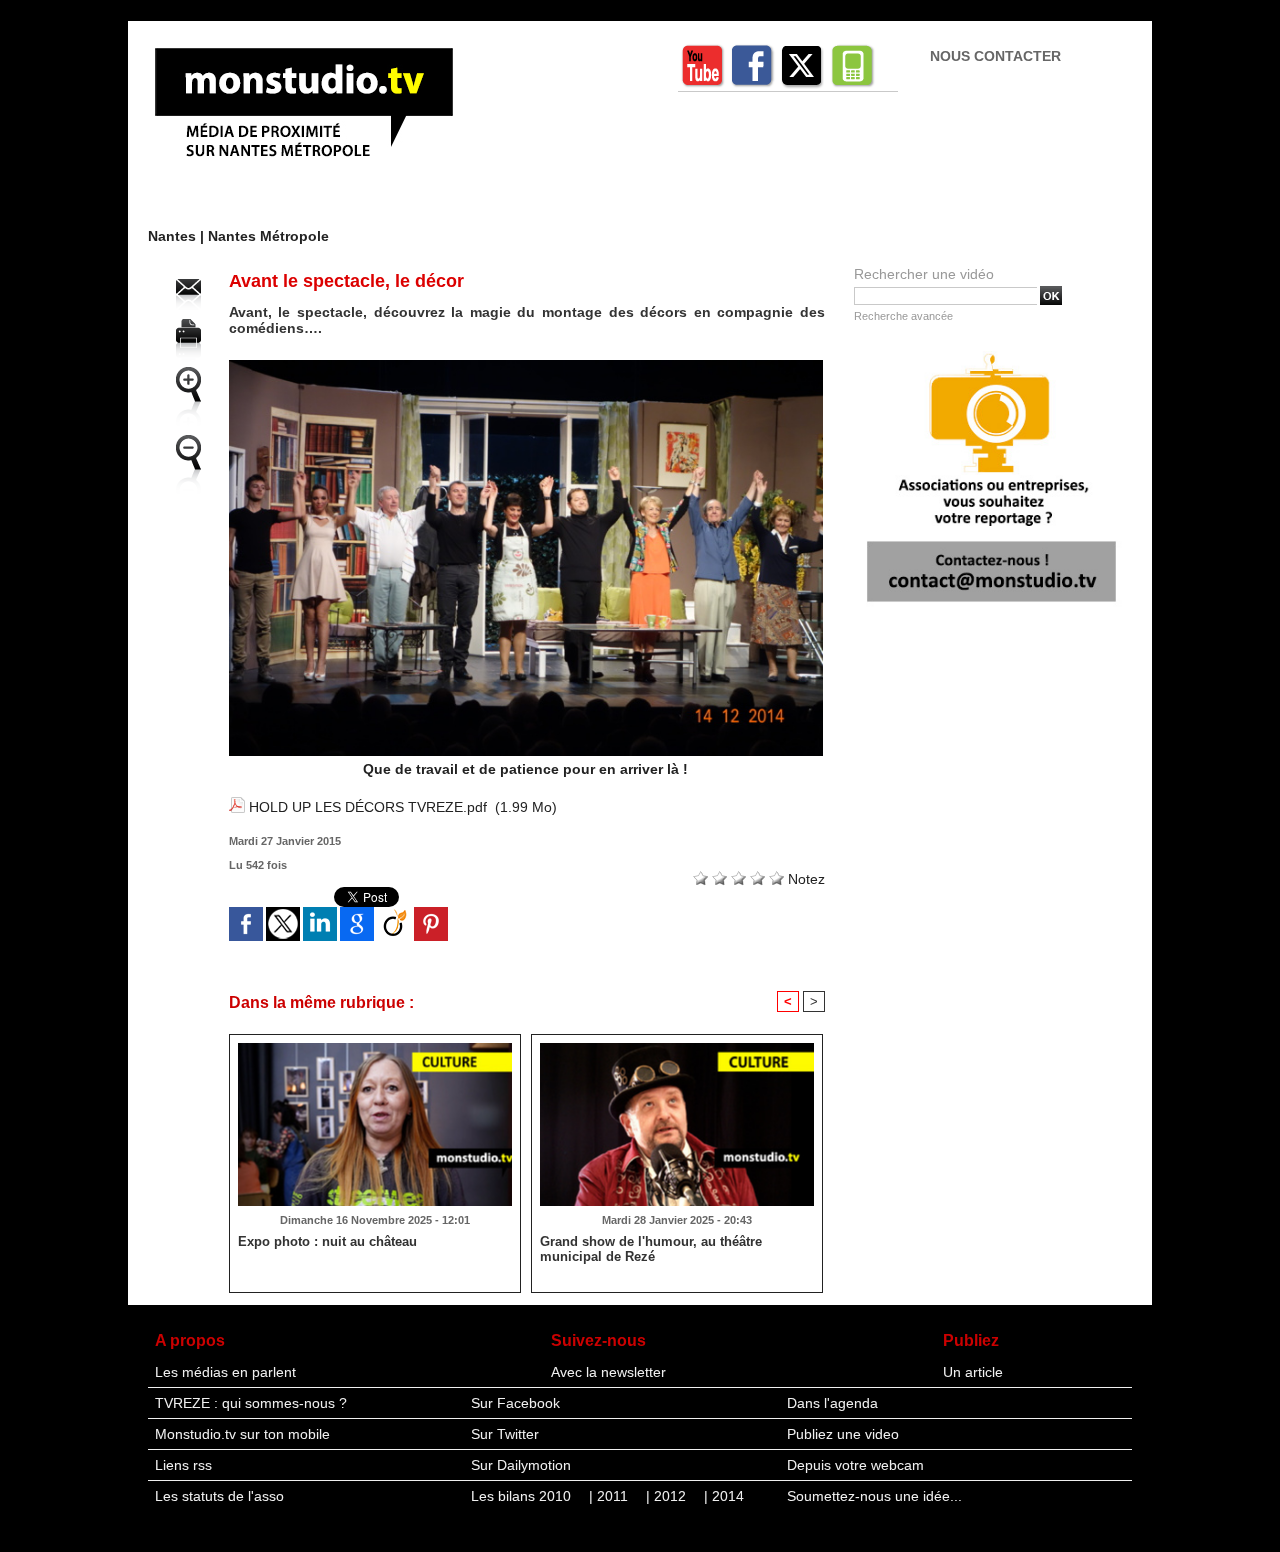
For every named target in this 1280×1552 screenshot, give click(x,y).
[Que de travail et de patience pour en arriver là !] (526, 366)
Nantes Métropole (268, 236)
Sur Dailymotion (521, 1465)
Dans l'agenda (832, 1403)
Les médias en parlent (225, 1372)
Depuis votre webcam (855, 1465)
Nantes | (178, 236)
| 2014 (724, 1496)
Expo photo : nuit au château (327, 1241)
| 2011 (610, 1496)
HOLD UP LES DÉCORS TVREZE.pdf (368, 807)
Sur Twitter (505, 1434)
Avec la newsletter (608, 1372)
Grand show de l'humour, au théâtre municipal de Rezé (651, 1249)
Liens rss (183, 1465)
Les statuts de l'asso (219, 1496)
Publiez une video (843, 1434)
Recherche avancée (903, 316)
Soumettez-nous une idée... (874, 1496)
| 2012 (668, 1496)
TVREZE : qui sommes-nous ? (251, 1403)
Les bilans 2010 (523, 1496)
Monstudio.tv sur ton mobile (242, 1434)
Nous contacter (995, 56)
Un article (973, 1372)
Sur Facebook (515, 1403)
